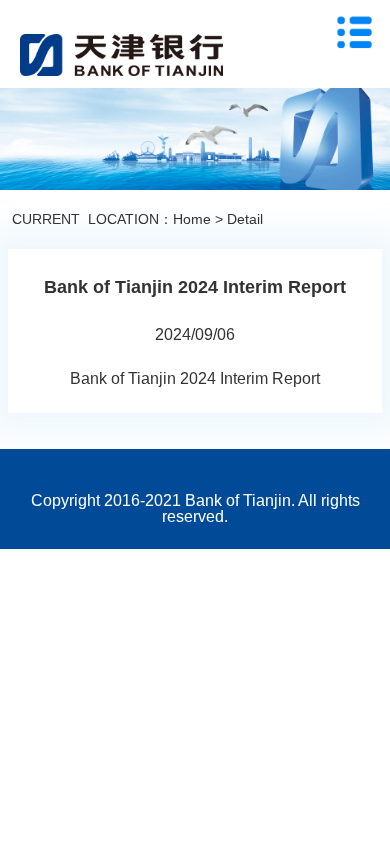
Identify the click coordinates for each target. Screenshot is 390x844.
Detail (245, 219)
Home (192, 219)
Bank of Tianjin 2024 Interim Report (195, 378)
